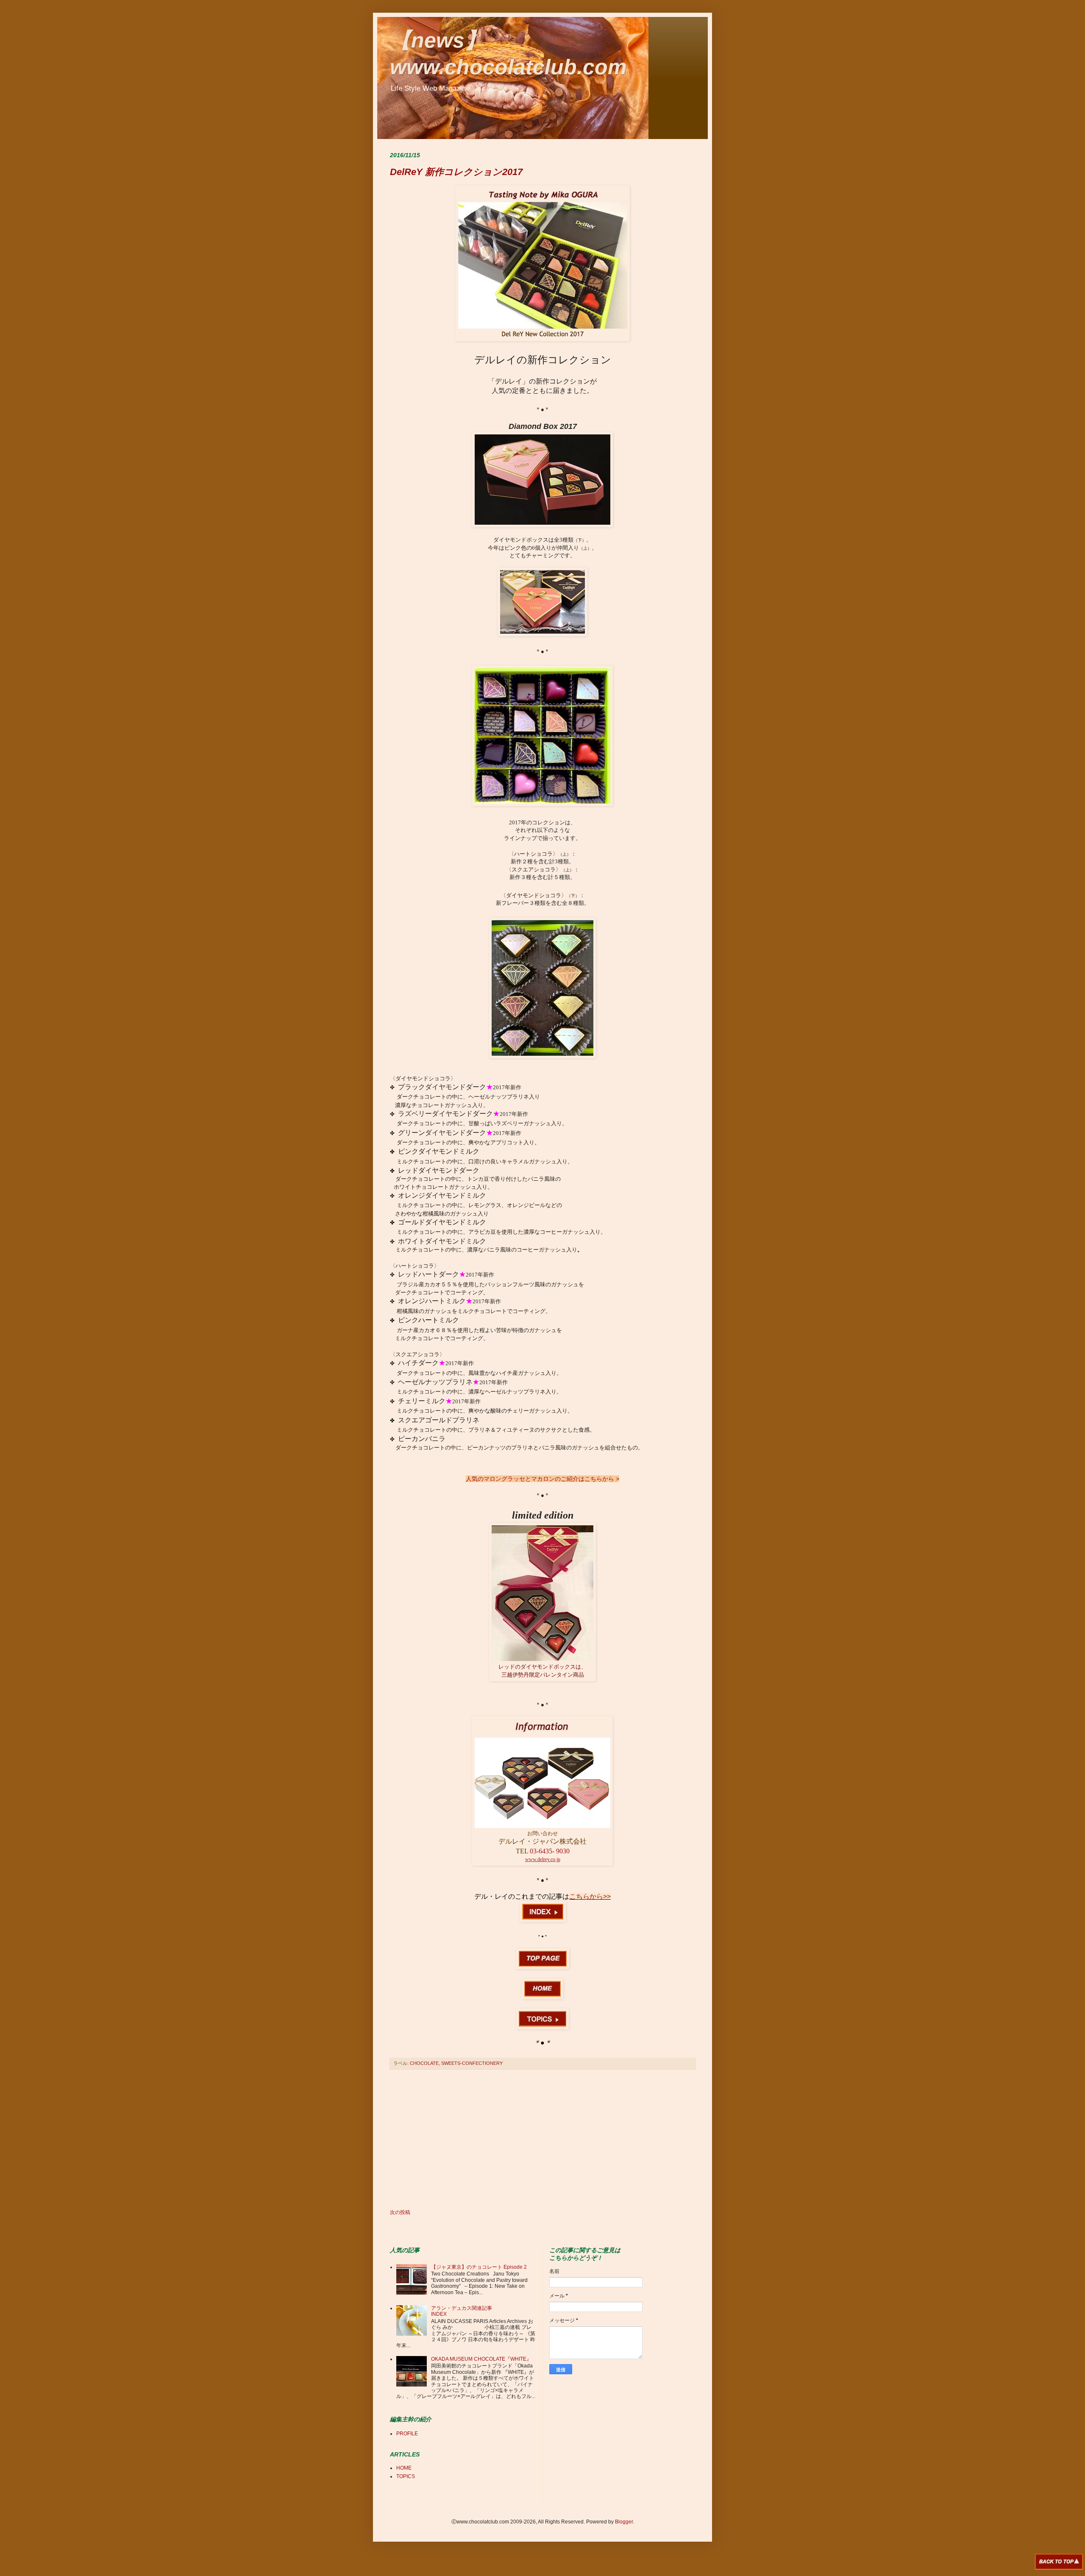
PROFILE (407, 2434)
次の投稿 (400, 2212)
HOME (404, 2468)
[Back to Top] (1059, 2563)
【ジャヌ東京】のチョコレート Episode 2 (479, 2267)
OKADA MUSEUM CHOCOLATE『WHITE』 (481, 2359)
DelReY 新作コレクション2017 (456, 172)
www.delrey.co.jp (543, 1859)
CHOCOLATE (424, 2063)
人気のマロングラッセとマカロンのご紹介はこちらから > (542, 1479)
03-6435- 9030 (550, 1851)
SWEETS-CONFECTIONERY (472, 2063)
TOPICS (406, 2476)
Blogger (624, 2522)
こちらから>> (590, 1896)
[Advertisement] (542, 2139)
